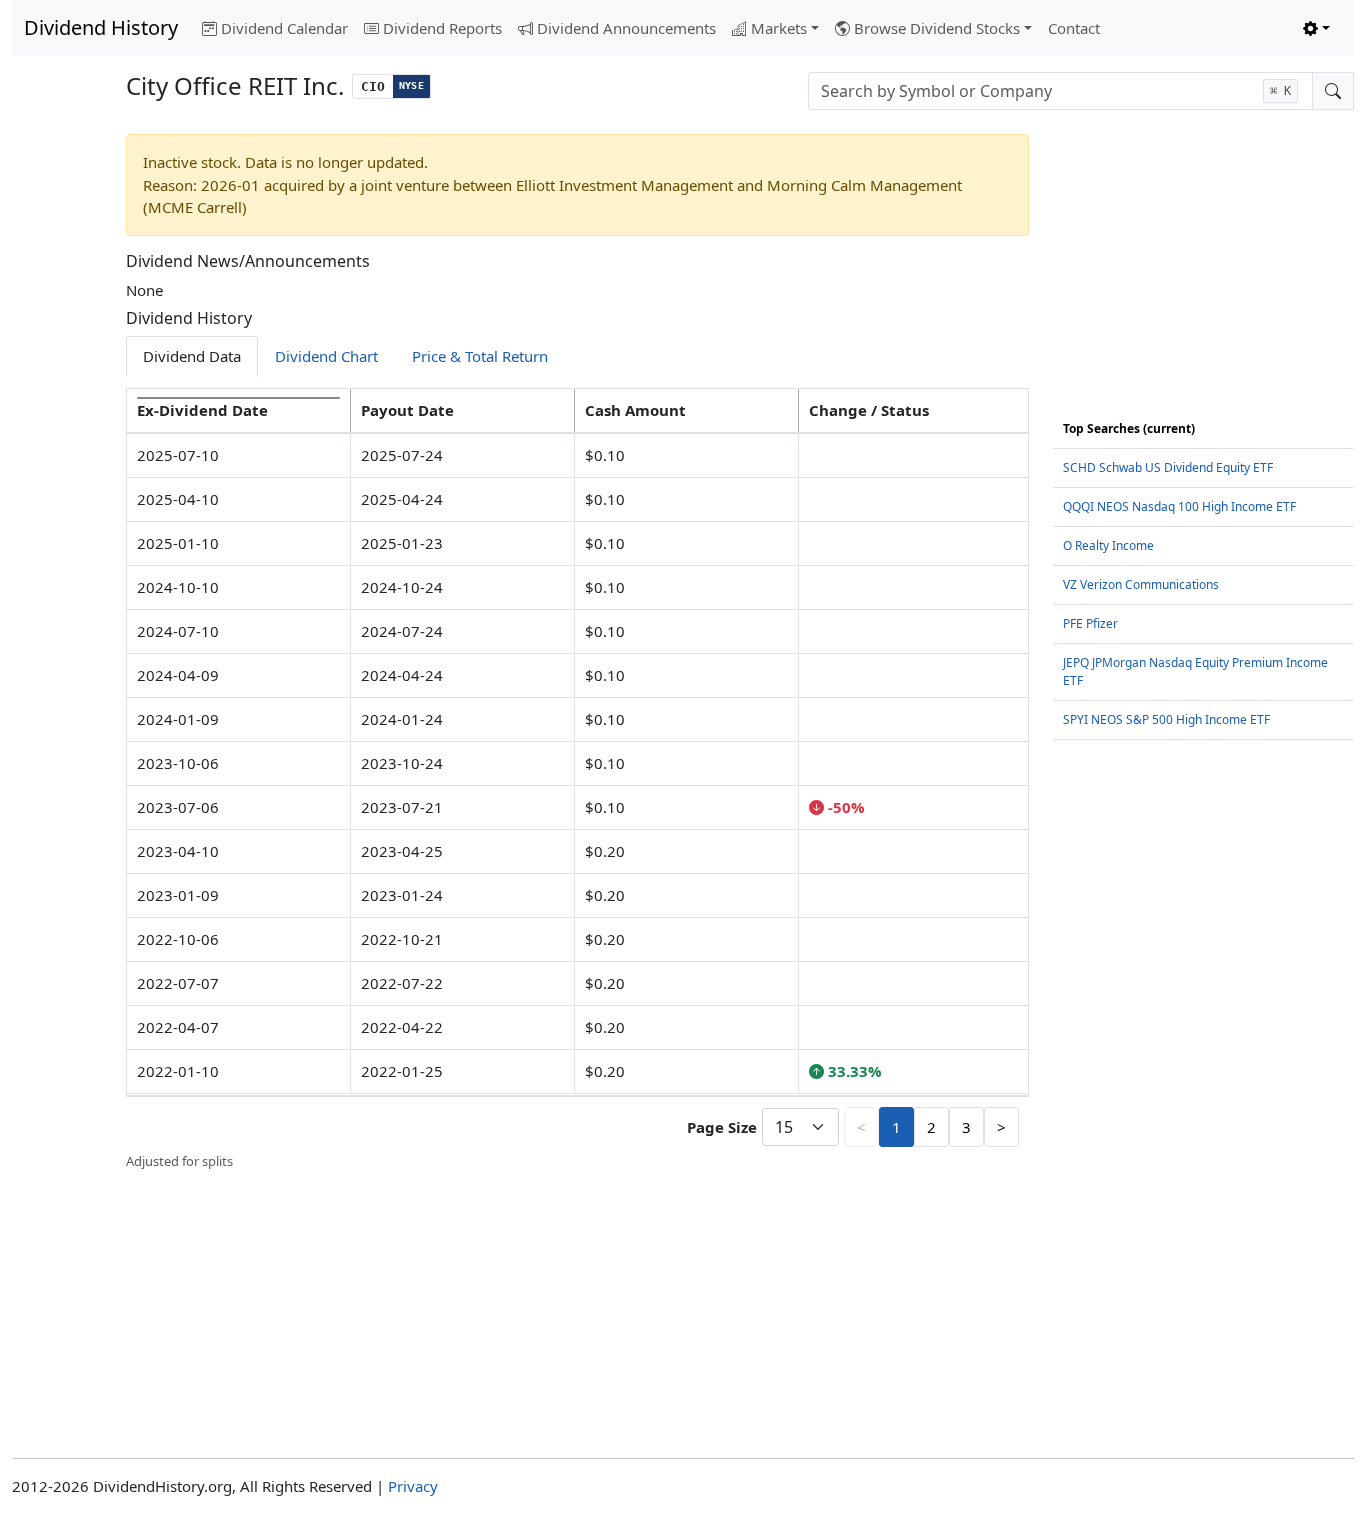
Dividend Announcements (626, 28)
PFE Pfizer (1090, 623)
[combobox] (1060, 91)
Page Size (722, 1127)
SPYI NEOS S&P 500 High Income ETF (1166, 719)
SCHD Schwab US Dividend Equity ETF (1168, 467)
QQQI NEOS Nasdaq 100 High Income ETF (1179, 506)
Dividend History (101, 27)
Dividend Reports (442, 28)
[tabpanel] (578, 780)
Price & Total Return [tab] (480, 356)
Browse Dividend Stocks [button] (937, 28)
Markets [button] (779, 28)
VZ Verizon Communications (1141, 584)
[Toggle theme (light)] (1316, 28)
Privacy (413, 1486)
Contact (1074, 28)
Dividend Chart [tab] (326, 356)
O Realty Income (1108, 545)
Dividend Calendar (284, 28)
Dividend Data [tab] (192, 356)
